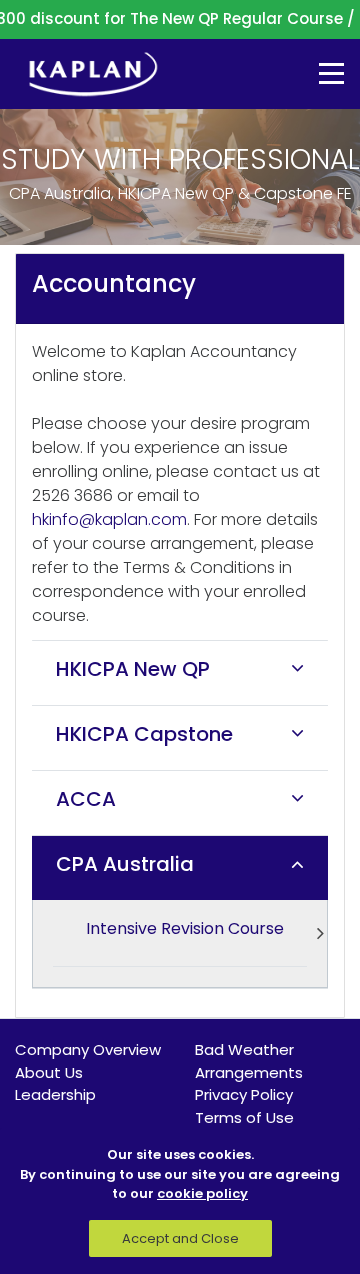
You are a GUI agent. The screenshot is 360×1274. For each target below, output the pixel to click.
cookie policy (202, 1193)
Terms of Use (244, 1117)
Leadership (55, 1094)
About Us (49, 1072)
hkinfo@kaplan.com (109, 519)
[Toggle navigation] (317, 73)
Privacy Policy (244, 1094)
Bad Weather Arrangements (249, 1061)
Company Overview (88, 1049)
